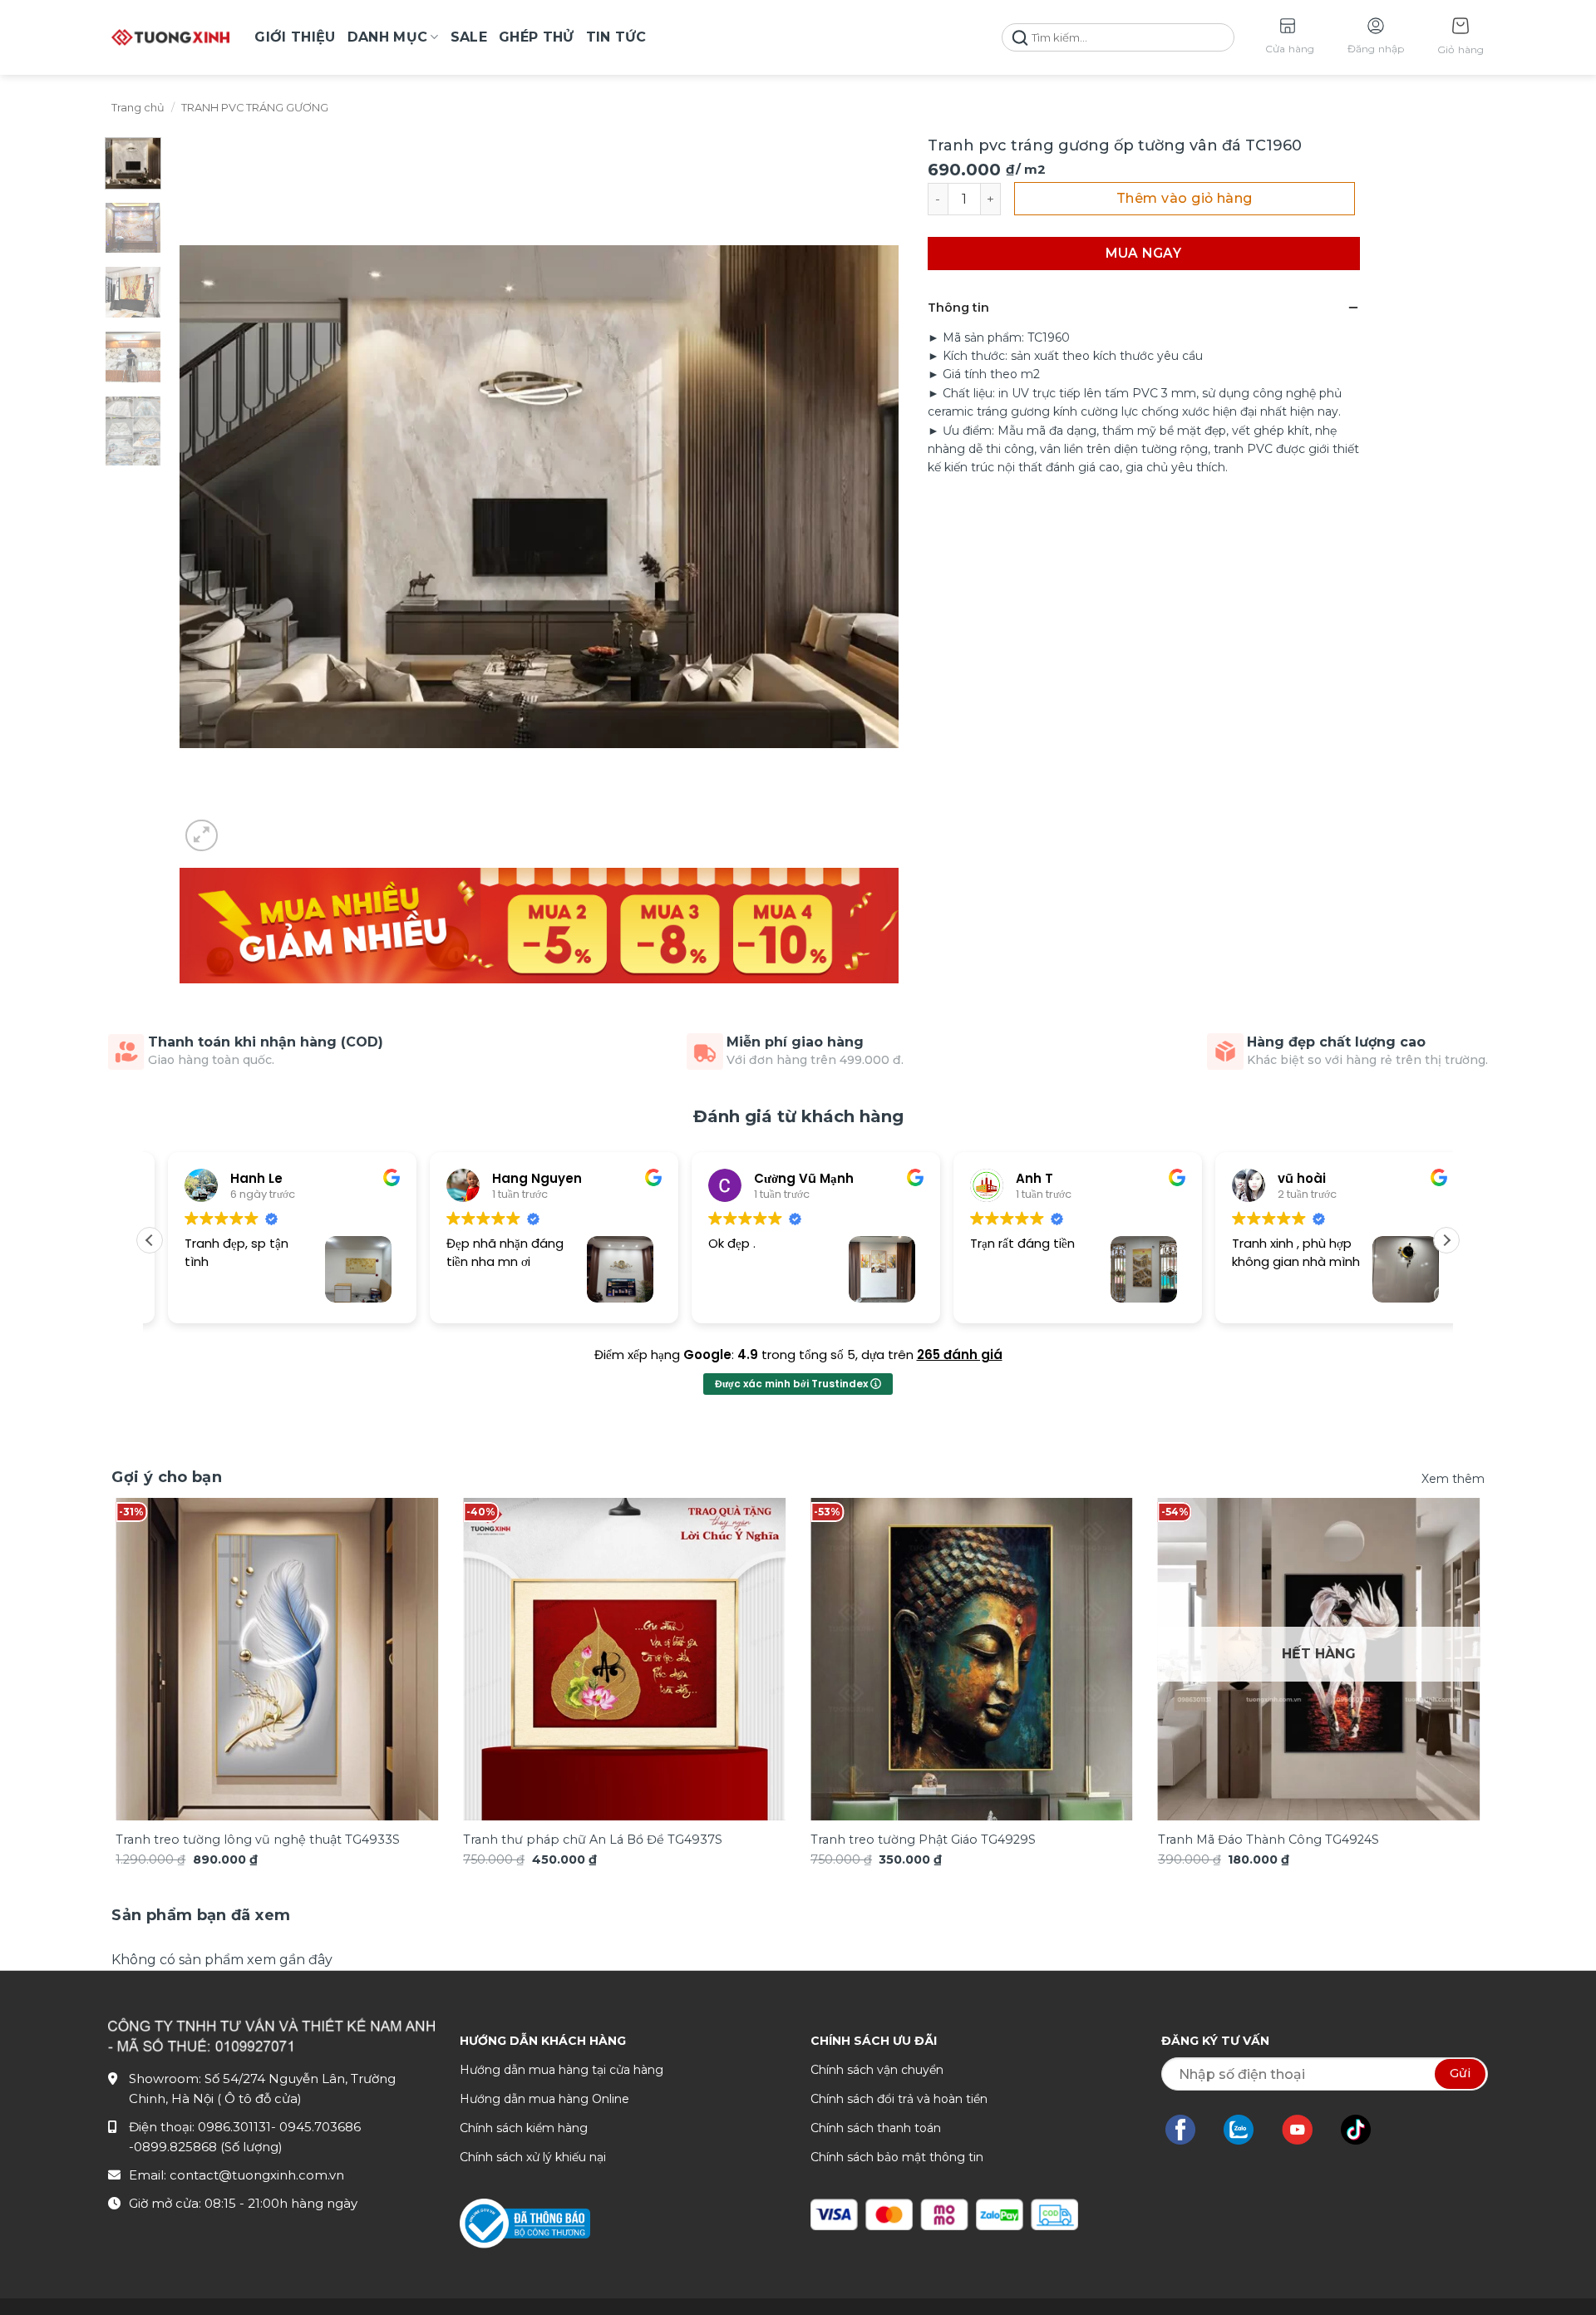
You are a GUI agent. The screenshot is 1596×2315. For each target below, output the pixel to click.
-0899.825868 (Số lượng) (206, 2147)
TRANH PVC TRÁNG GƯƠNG (255, 108)
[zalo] (1247, 2130)
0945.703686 (320, 2127)
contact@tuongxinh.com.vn (257, 2175)
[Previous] (152, 1627)
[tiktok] (1364, 2130)
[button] (1461, 38)
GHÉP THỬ (537, 37)
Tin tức (616, 37)
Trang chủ (138, 108)
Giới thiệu (295, 37)
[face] (1189, 2130)
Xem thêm (1453, 1479)
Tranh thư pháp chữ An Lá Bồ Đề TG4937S (593, 1840)
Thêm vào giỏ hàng (1185, 198)
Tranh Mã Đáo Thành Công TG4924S (1268, 1840)
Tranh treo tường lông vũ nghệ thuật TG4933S (258, 1840)
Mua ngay (1143, 253)
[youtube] (1305, 2130)
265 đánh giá (960, 1355)
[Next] (1444, 1627)
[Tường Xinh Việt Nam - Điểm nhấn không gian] (170, 37)
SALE (469, 37)
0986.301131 (234, 2127)
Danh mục (388, 37)
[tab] (201, 1916)
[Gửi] (1020, 38)
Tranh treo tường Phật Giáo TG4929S (923, 1840)
